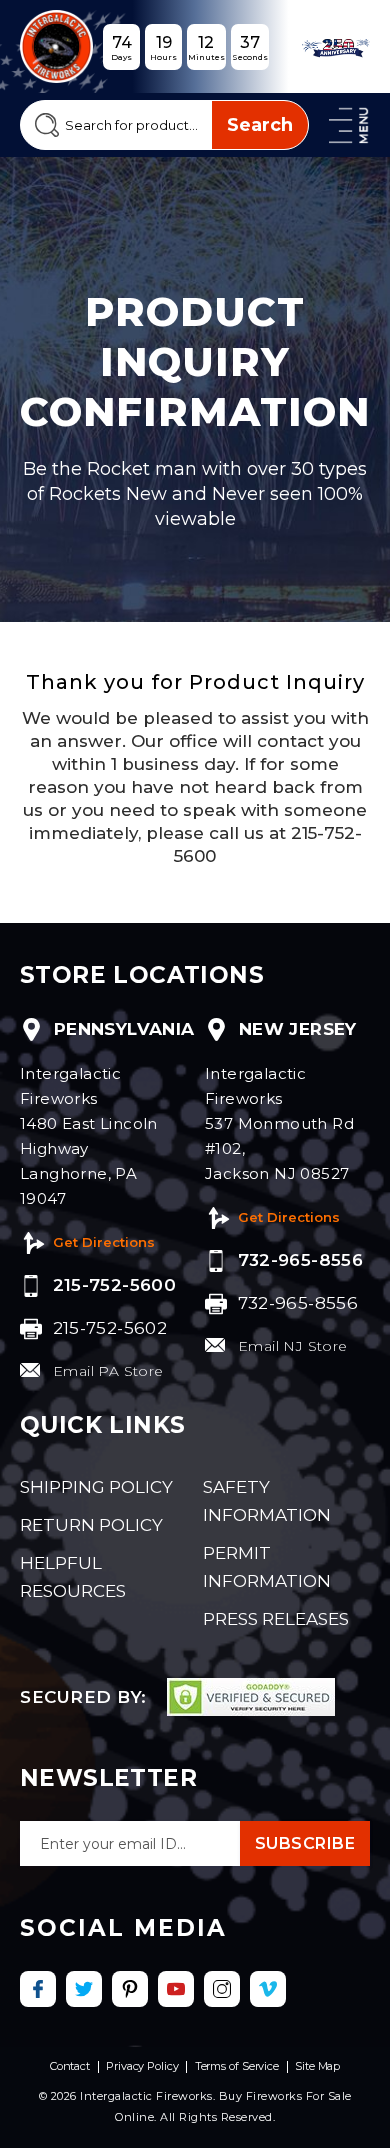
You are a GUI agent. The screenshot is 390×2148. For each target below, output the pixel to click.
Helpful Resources (73, 1577)
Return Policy (91, 1525)
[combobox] (164, 125)
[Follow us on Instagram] (222, 1989)
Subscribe (305, 1843)
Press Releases (276, 1619)
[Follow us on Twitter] (84, 1989)
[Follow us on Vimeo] (268, 1989)
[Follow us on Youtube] (176, 1989)
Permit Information (267, 1567)
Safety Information (267, 1501)
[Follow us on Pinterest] (130, 1989)
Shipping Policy (96, 1487)
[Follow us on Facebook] (38, 1989)
